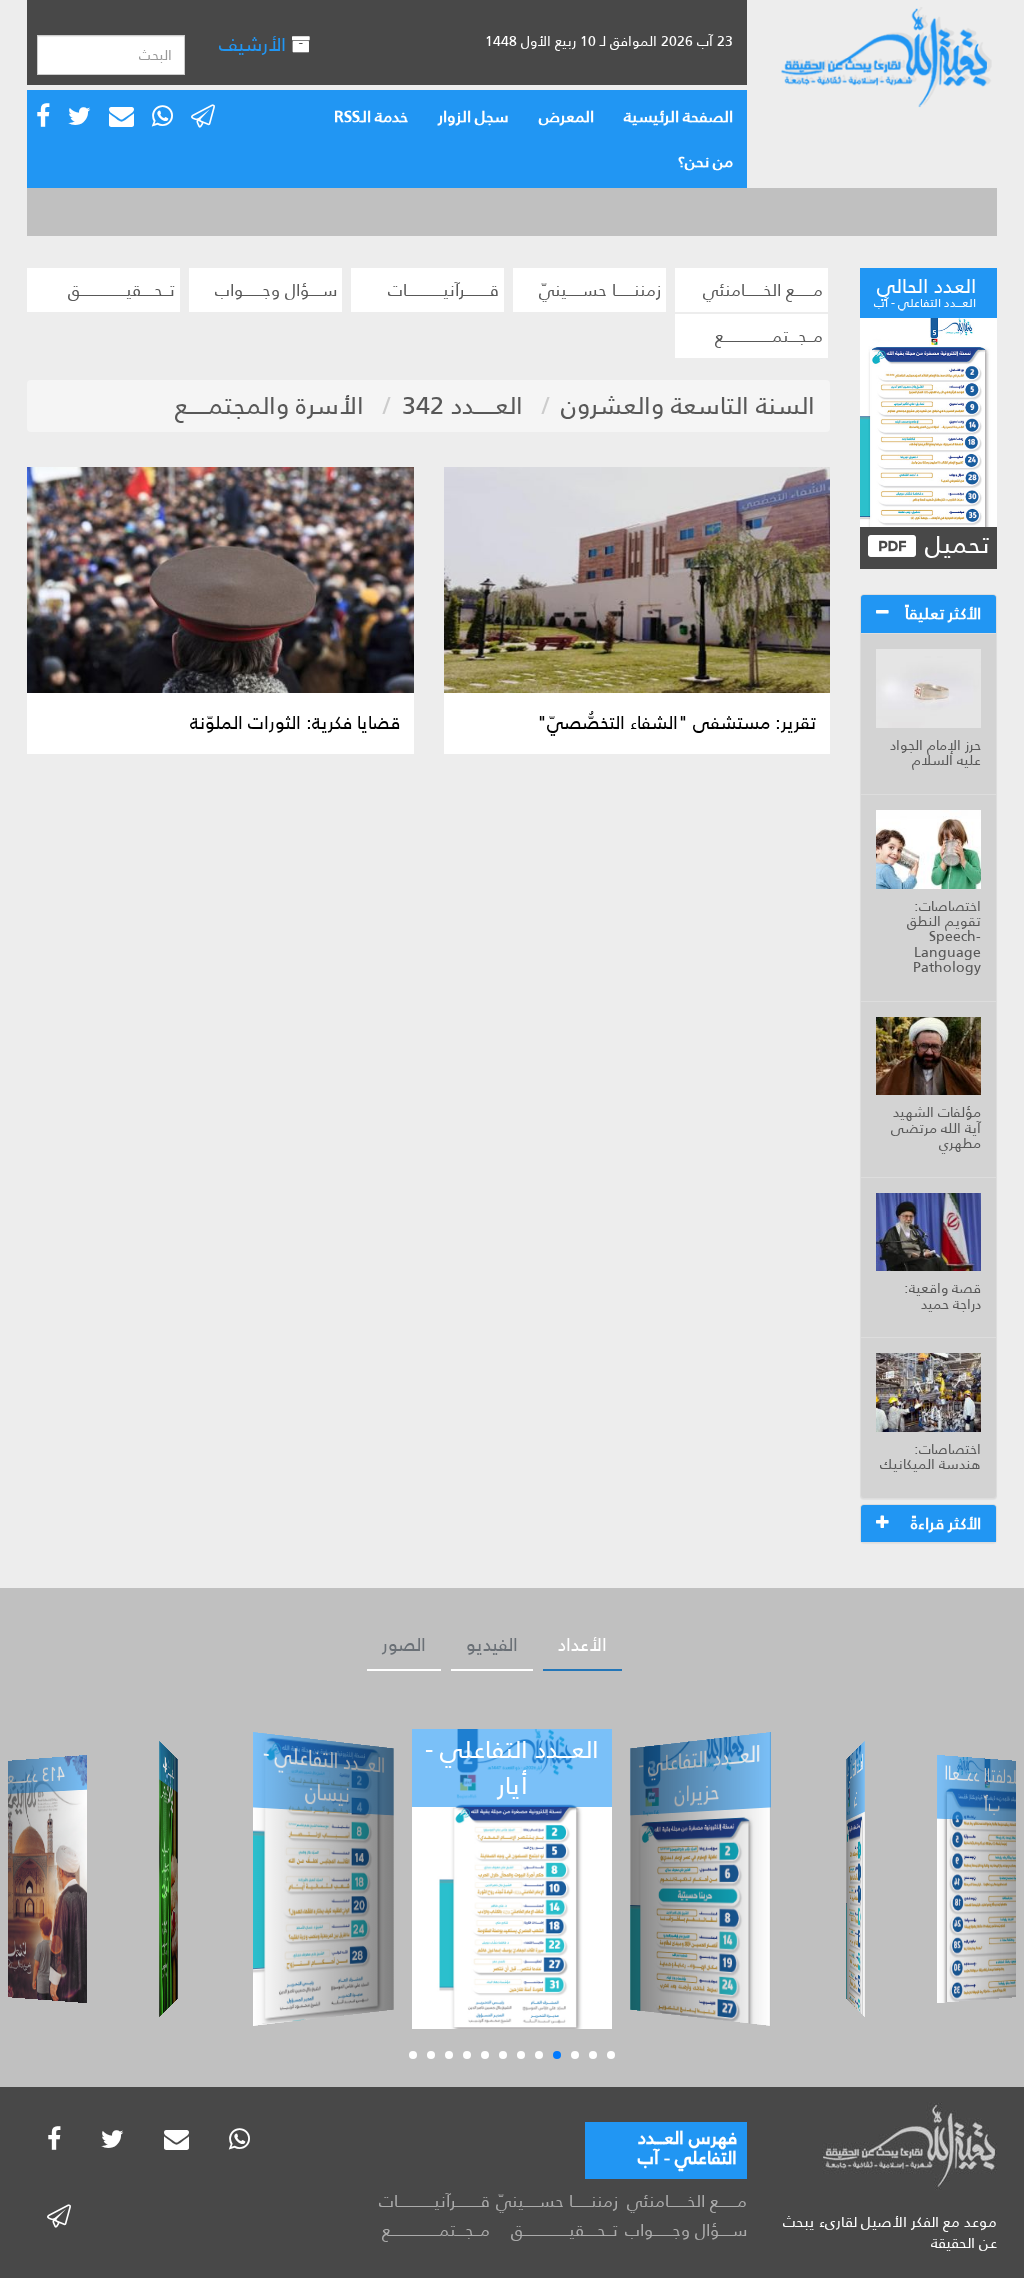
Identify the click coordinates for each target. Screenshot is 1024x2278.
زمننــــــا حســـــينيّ (600, 290)
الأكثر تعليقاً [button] (943, 613)
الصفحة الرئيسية (678, 116)
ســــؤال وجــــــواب (276, 290)
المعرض (566, 116)
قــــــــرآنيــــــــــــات (443, 290)
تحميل (953, 545)
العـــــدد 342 (462, 405)
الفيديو (492, 1645)
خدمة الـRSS (371, 116)
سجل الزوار (473, 116)
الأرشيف (255, 44)
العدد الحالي (925, 290)
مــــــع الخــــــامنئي (763, 290)
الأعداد (582, 1645)
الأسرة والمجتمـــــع (269, 405)
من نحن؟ (705, 161)
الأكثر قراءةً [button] (946, 1523)
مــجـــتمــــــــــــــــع (769, 336)
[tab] (928, 614)
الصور (404, 1645)
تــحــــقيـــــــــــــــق (121, 290)
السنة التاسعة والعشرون (688, 405)
